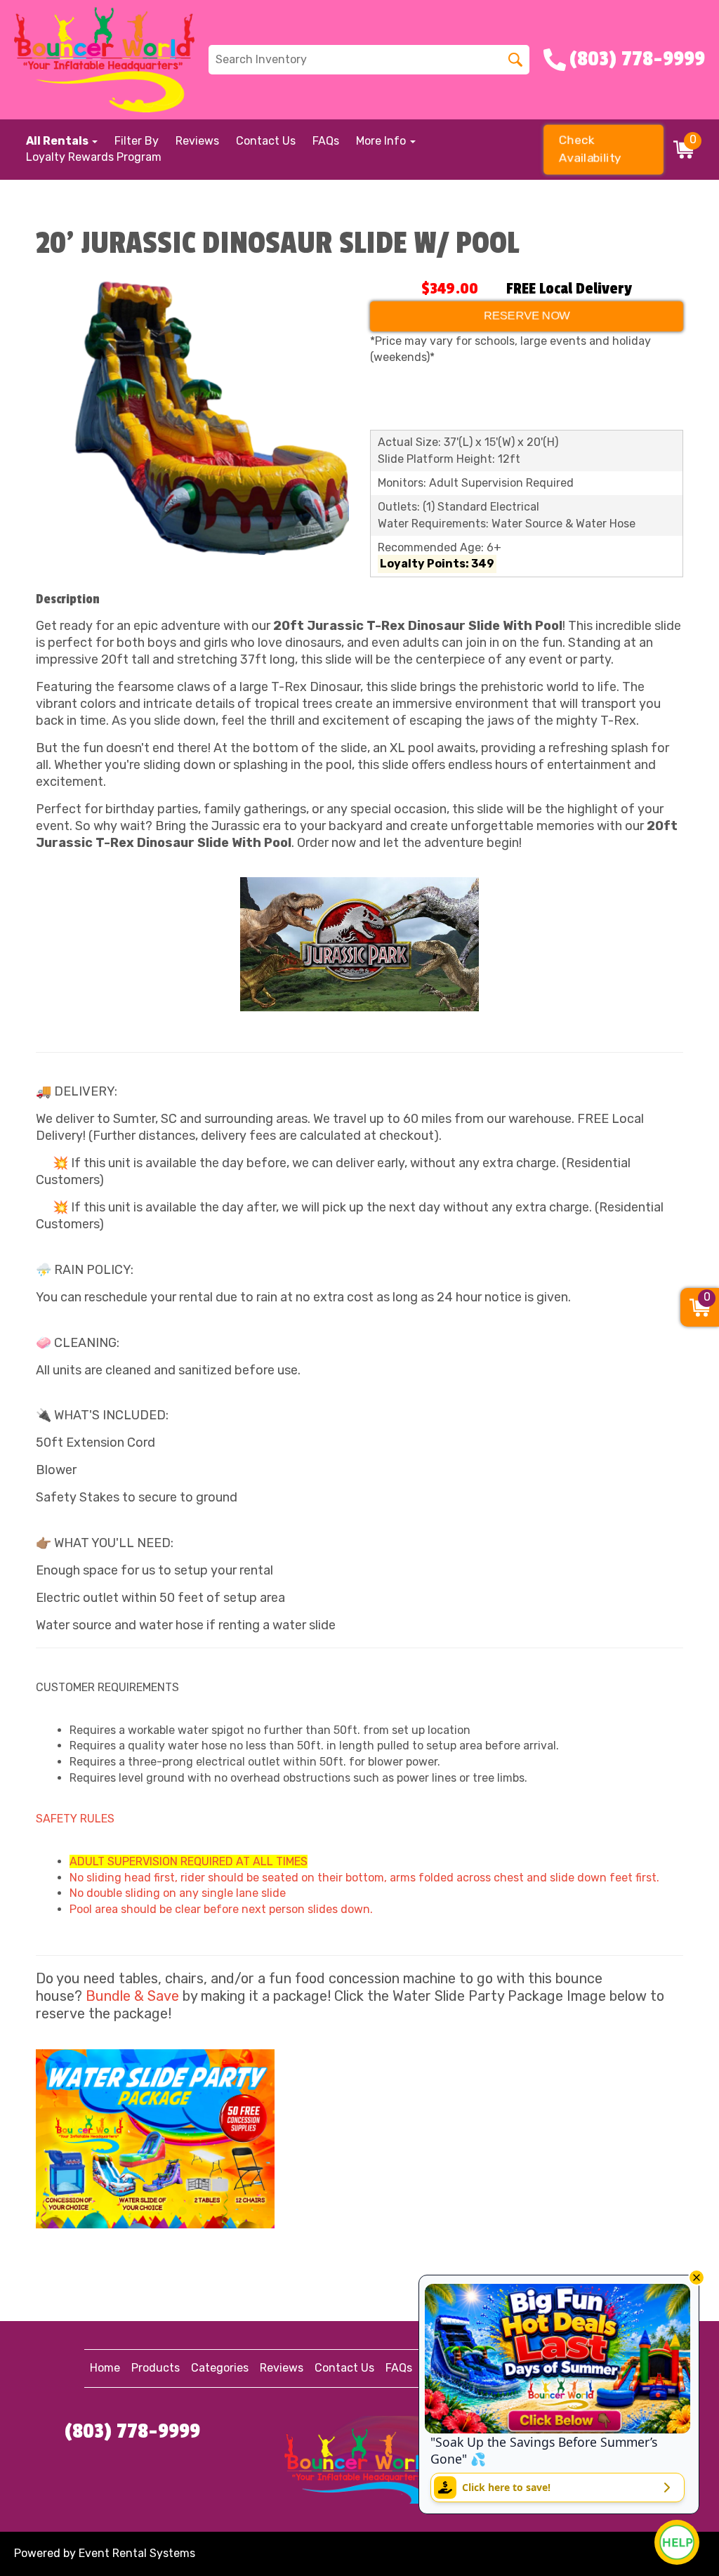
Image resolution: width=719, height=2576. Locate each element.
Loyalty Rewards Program (94, 157)
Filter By (137, 141)
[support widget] (677, 2542)
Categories (220, 2368)
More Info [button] (382, 141)
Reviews (197, 141)
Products (156, 2368)
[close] (697, 2278)
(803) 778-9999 (132, 2431)
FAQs (326, 141)
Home (105, 2368)
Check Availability (591, 149)
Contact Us (266, 141)
